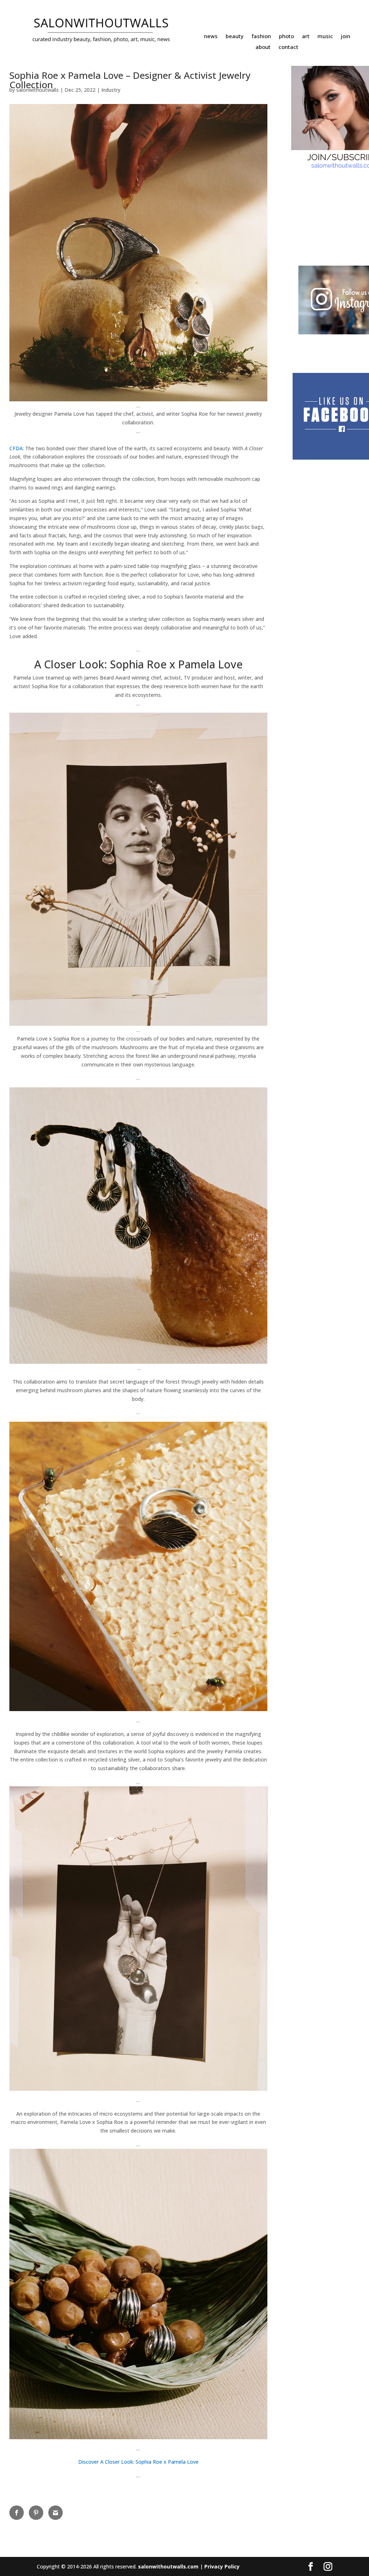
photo (286, 37)
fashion (261, 37)
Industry (111, 90)
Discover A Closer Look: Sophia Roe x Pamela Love (138, 2462)
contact (288, 47)
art (306, 37)
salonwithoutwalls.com (168, 2566)
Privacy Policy (222, 2566)
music (325, 37)
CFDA (16, 448)
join (346, 37)
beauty (235, 37)
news (211, 37)
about (263, 47)
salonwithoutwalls (37, 90)
